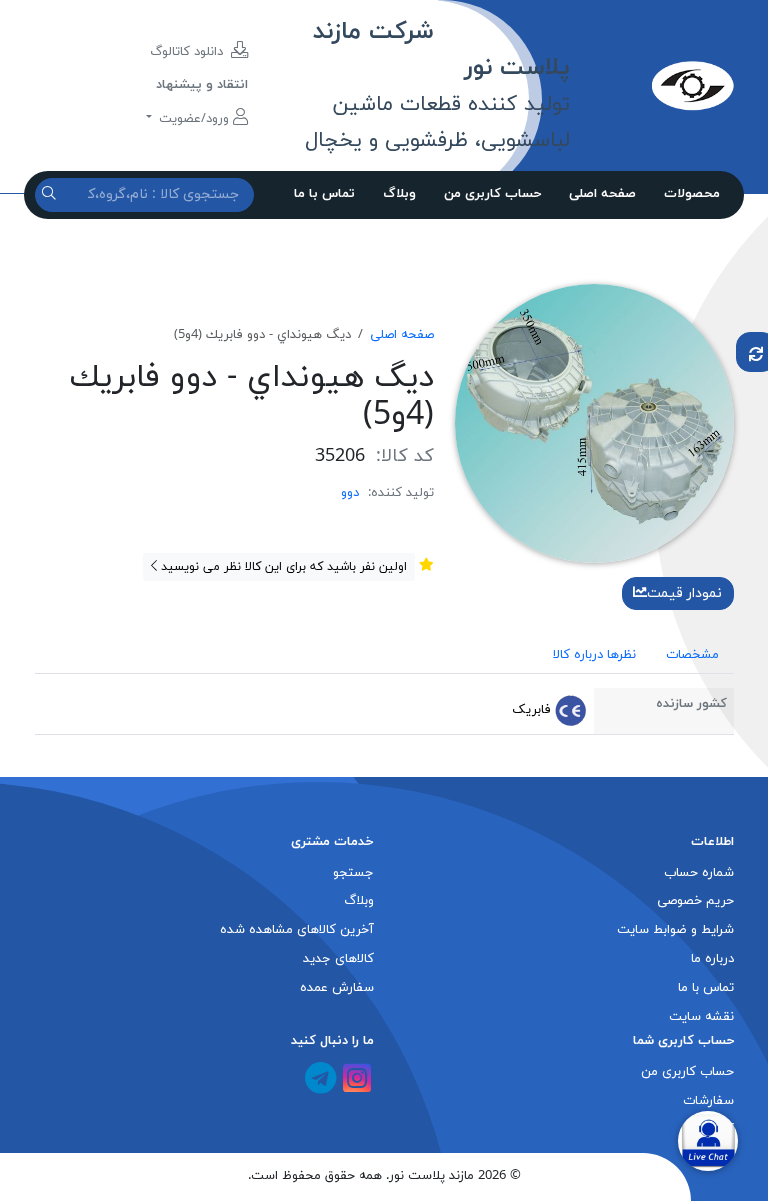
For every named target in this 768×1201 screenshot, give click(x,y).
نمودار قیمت (684, 593)
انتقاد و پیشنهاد (202, 85)
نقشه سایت (701, 1017)
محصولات (692, 194)
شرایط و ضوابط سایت (675, 930)
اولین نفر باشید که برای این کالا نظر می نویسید (282, 567)
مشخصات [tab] (692, 655)
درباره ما (712, 959)
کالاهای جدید (338, 959)
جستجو (353, 873)
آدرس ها (710, 1130)
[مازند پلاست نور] (651, 85)
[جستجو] (51, 194)
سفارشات (708, 1101)
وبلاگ (399, 194)
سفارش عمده (337, 988)
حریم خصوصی (695, 901)
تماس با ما (324, 194)
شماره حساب (699, 873)
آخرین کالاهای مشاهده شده (297, 930)
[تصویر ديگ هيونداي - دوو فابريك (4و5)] (594, 422)
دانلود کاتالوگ (188, 52)
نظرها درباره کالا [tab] (594, 655)
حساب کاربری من (492, 194)
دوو (350, 493)
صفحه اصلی (602, 194)
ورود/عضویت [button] (194, 119)
